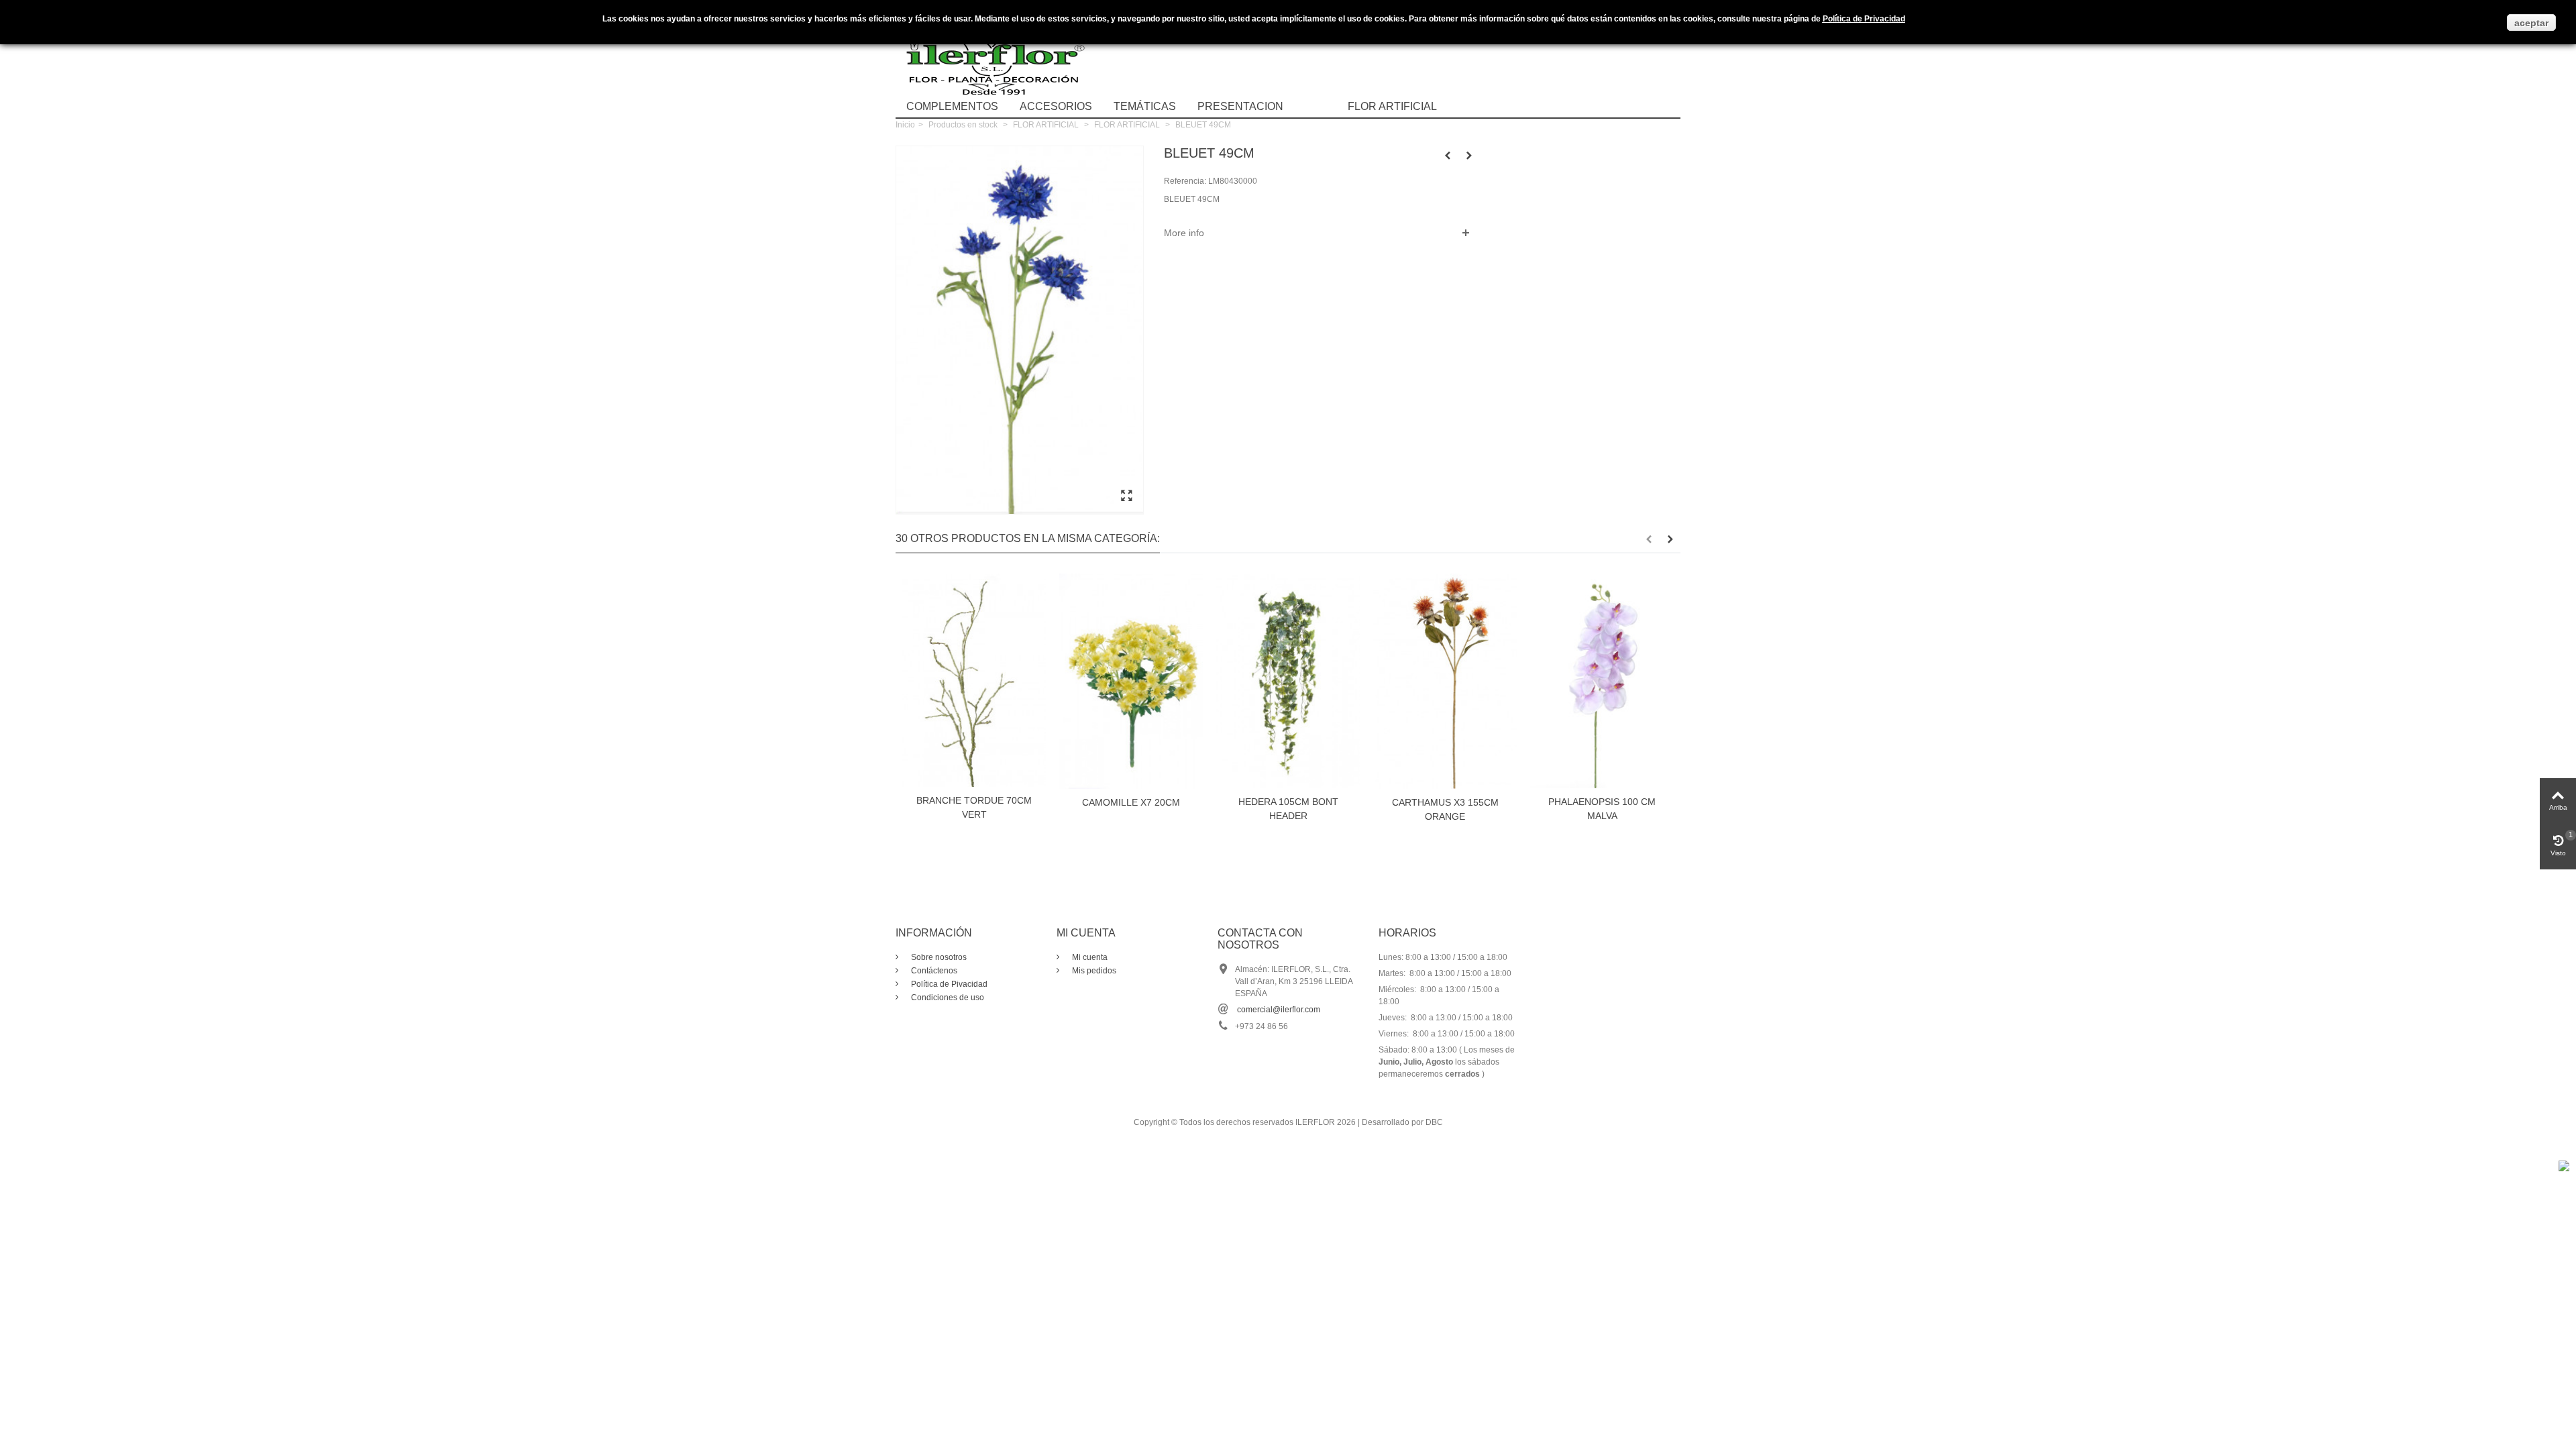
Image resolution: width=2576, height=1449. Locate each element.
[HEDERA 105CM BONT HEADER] (1288, 681)
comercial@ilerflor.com (1279, 1010)
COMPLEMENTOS (952, 106)
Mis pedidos (1093, 971)
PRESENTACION (1240, 106)
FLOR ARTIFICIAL (1392, 106)
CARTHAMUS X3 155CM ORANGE (1445, 809)
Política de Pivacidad (948, 984)
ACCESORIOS (1056, 106)
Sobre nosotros (938, 957)
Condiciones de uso (947, 998)
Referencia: (1185, 181)
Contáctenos (933, 971)
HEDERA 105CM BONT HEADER (1288, 809)
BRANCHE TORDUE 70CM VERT (974, 807)
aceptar (2531, 23)
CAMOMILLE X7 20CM (1131, 802)
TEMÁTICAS (1145, 106)
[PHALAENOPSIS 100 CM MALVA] (1602, 681)
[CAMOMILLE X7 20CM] (1131, 681)
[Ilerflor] (996, 57)
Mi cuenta (1089, 957)
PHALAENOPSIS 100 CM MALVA (1602, 809)
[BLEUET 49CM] (1126, 496)
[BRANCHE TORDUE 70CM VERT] (974, 680)
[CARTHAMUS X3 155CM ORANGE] (1445, 681)
